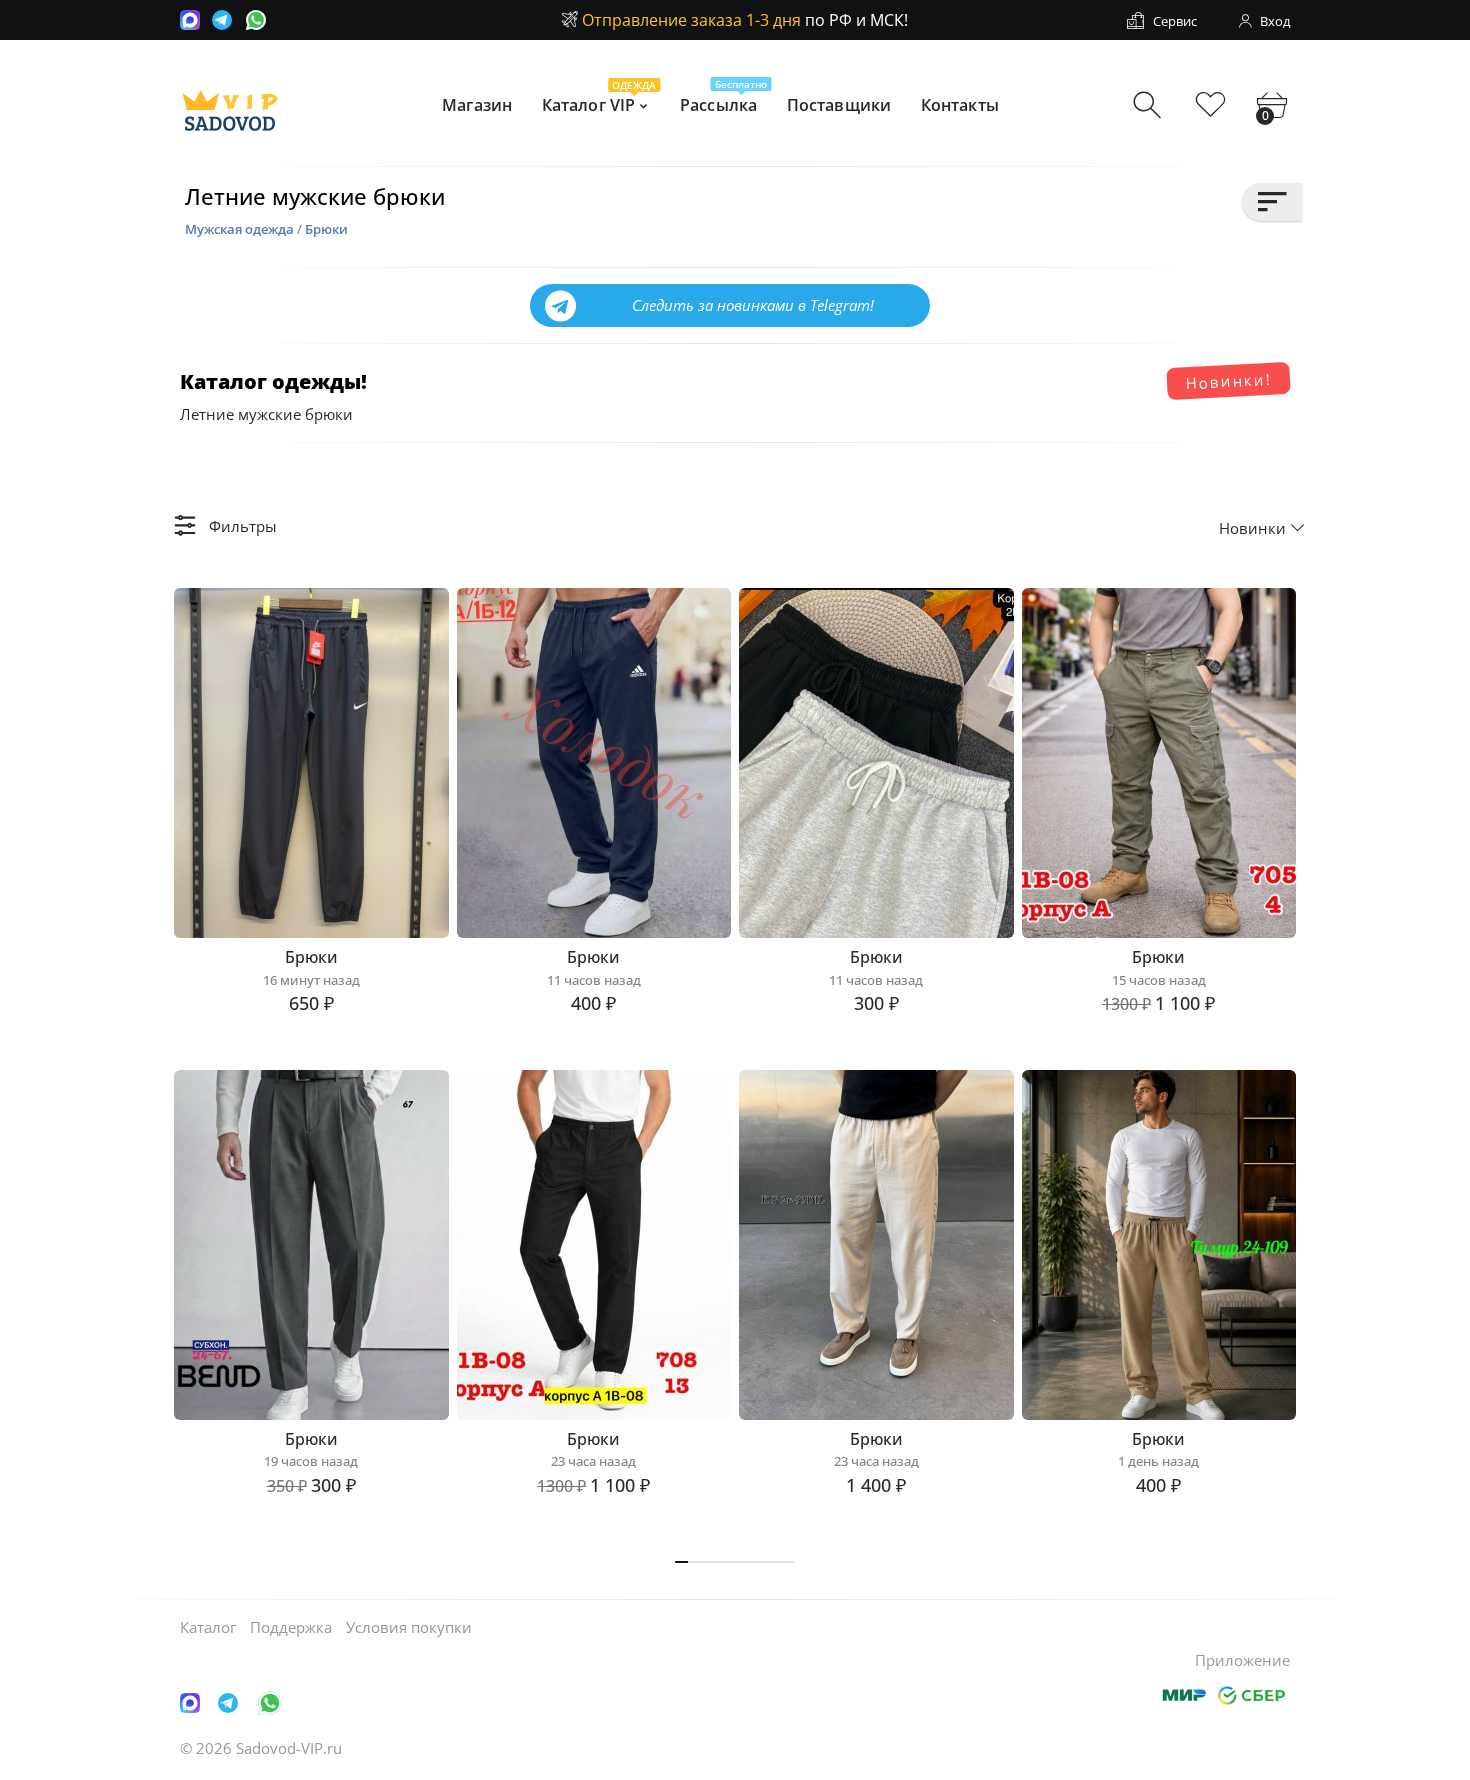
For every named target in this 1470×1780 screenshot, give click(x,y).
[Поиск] (1149, 105)
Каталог (208, 1627)
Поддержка (291, 1627)
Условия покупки (409, 1627)
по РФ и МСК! (745, 20)
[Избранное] (1210, 105)
